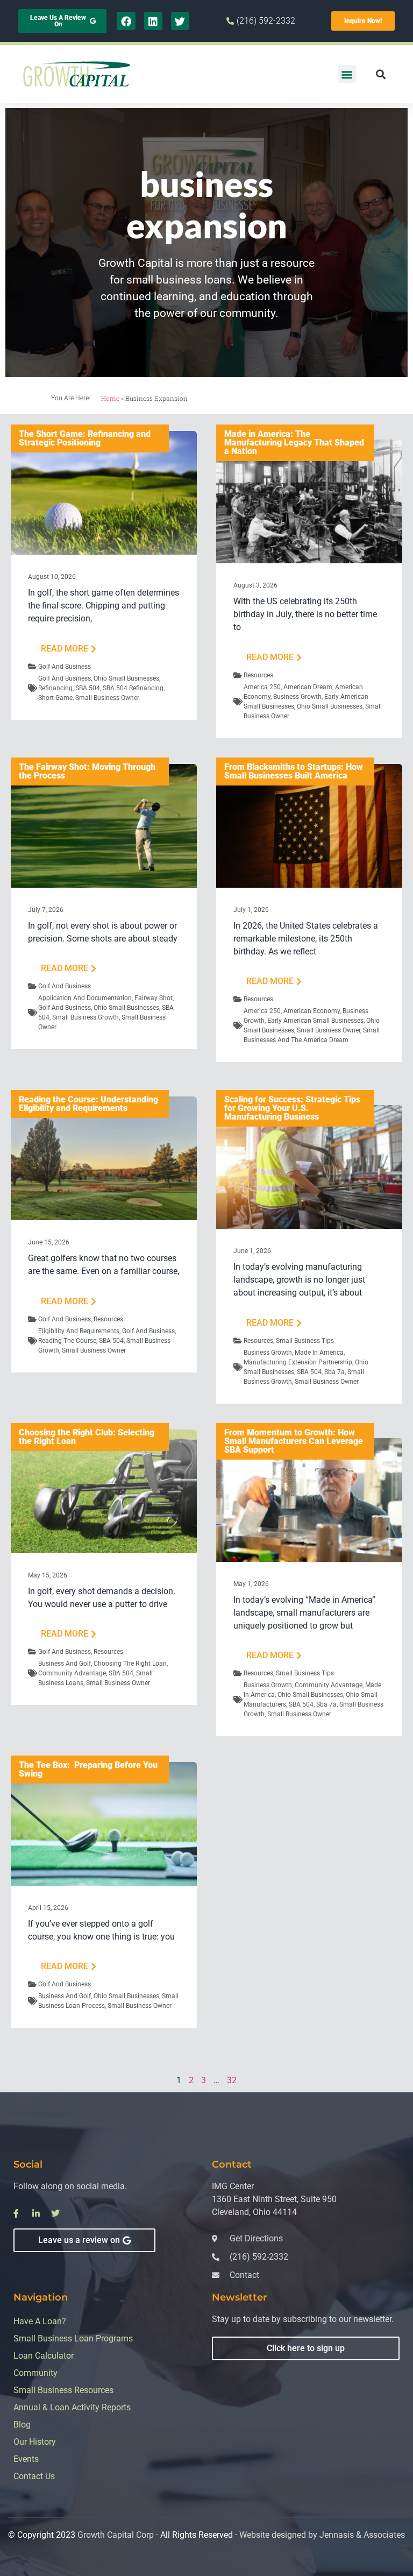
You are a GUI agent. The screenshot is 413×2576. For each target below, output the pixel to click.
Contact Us (34, 2476)
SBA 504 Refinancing (133, 688)
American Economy (312, 1011)
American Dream (308, 687)
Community (35, 2373)
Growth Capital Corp (116, 2535)
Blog (22, 2425)
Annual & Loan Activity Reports (72, 2407)
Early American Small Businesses (315, 1021)
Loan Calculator (44, 2356)
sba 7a (334, 1372)
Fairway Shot (154, 998)
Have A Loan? (40, 2321)
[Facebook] (126, 21)
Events (26, 2459)
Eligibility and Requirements (79, 1331)
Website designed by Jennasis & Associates (322, 2535)
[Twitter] (180, 21)
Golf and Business (65, 667)
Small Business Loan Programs (73, 2338)
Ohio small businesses (126, 678)
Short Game (55, 698)
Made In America (319, 1353)
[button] (347, 74)
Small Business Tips (305, 1341)
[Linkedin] (153, 21)
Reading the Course (67, 1341)
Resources (258, 675)
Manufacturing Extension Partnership (298, 1362)
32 (232, 2080)
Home (110, 398)
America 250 (262, 687)
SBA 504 (88, 688)
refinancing (55, 688)
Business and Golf (65, 1664)
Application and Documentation (85, 998)
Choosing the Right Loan (130, 1664)
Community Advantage (72, 1673)
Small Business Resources (63, 2390)
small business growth (86, 1017)
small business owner (107, 698)
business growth (297, 697)
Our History (35, 2442)
